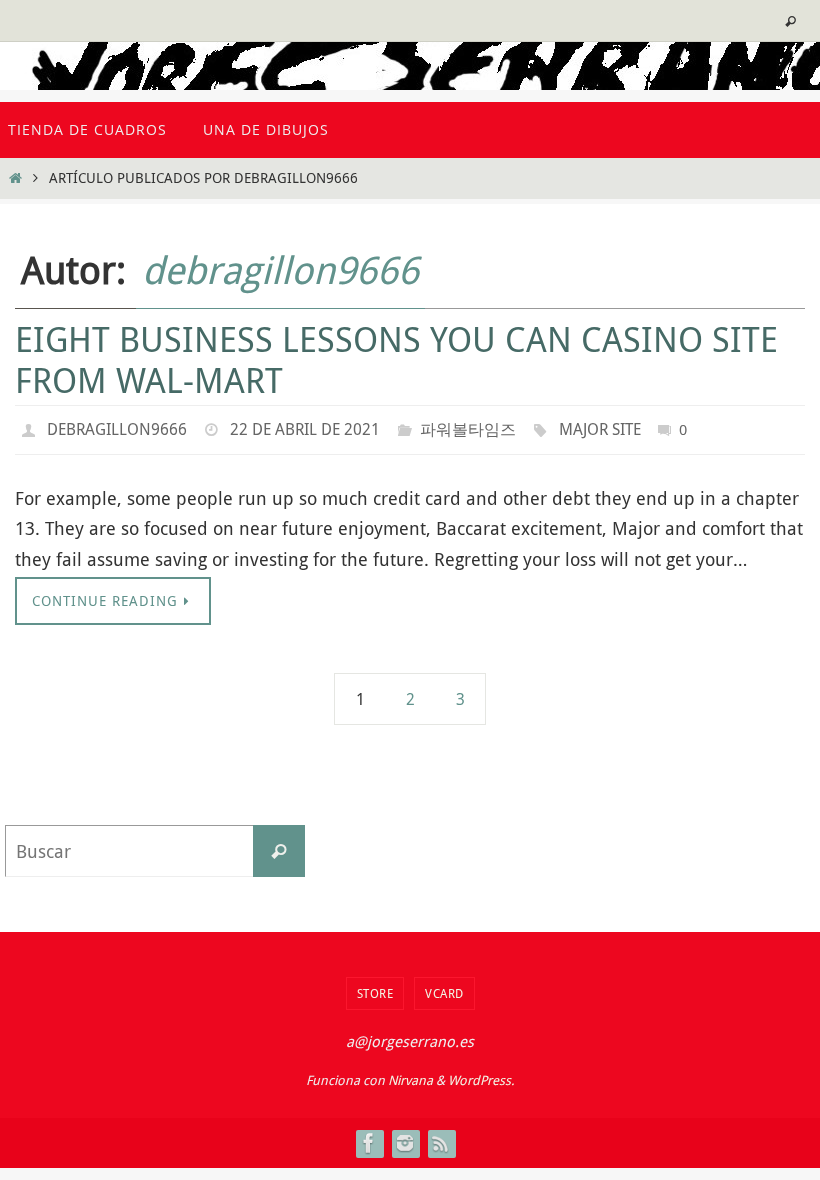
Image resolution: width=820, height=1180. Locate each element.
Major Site (600, 427)
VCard (444, 988)
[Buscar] (279, 846)
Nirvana (410, 1075)
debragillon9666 (280, 269)
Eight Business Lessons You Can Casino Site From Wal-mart (396, 359)
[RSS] (441, 1138)
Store (375, 988)
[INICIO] (15, 177)
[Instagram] (405, 1138)
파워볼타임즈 (468, 427)
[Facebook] (369, 1138)
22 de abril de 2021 (305, 427)
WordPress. (481, 1075)
